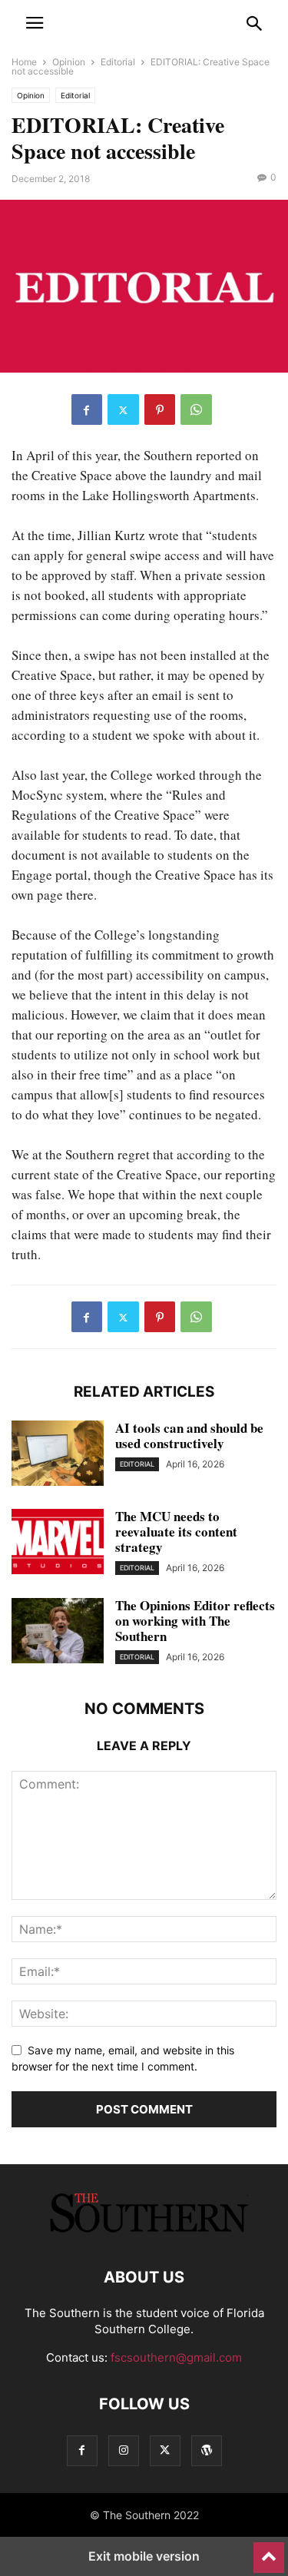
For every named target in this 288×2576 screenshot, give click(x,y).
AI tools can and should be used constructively (189, 1436)
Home (24, 62)
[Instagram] (124, 2450)
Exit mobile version (144, 2556)
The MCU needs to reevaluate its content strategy (176, 1532)
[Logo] (144, 2231)
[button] (35, 23)
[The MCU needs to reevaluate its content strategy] (58, 1543)
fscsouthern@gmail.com (176, 2357)
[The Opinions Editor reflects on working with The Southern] (58, 1633)
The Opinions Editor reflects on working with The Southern (195, 1621)
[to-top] (269, 2551)
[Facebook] (87, 409)
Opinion (69, 62)
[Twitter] (123, 409)
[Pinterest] (160, 409)
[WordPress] (207, 2450)
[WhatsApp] (196, 409)
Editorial (118, 62)
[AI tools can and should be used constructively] (58, 1455)
